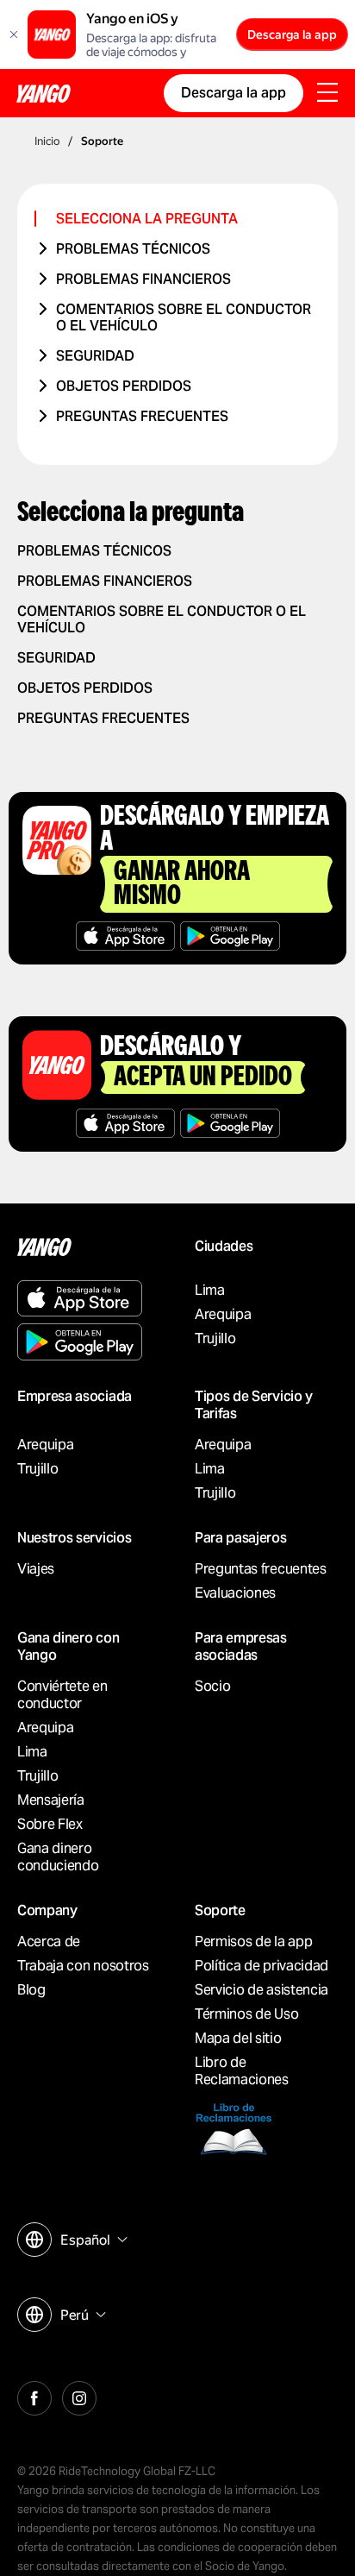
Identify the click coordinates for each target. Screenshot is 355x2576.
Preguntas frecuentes (142, 416)
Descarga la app (292, 35)
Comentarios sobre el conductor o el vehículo (184, 317)
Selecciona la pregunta (147, 219)
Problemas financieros (143, 279)
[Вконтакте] (34, 2396)
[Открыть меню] (327, 94)
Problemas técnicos (133, 249)
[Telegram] (79, 2396)
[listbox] (92, 2240)
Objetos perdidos (124, 386)
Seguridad (95, 356)
